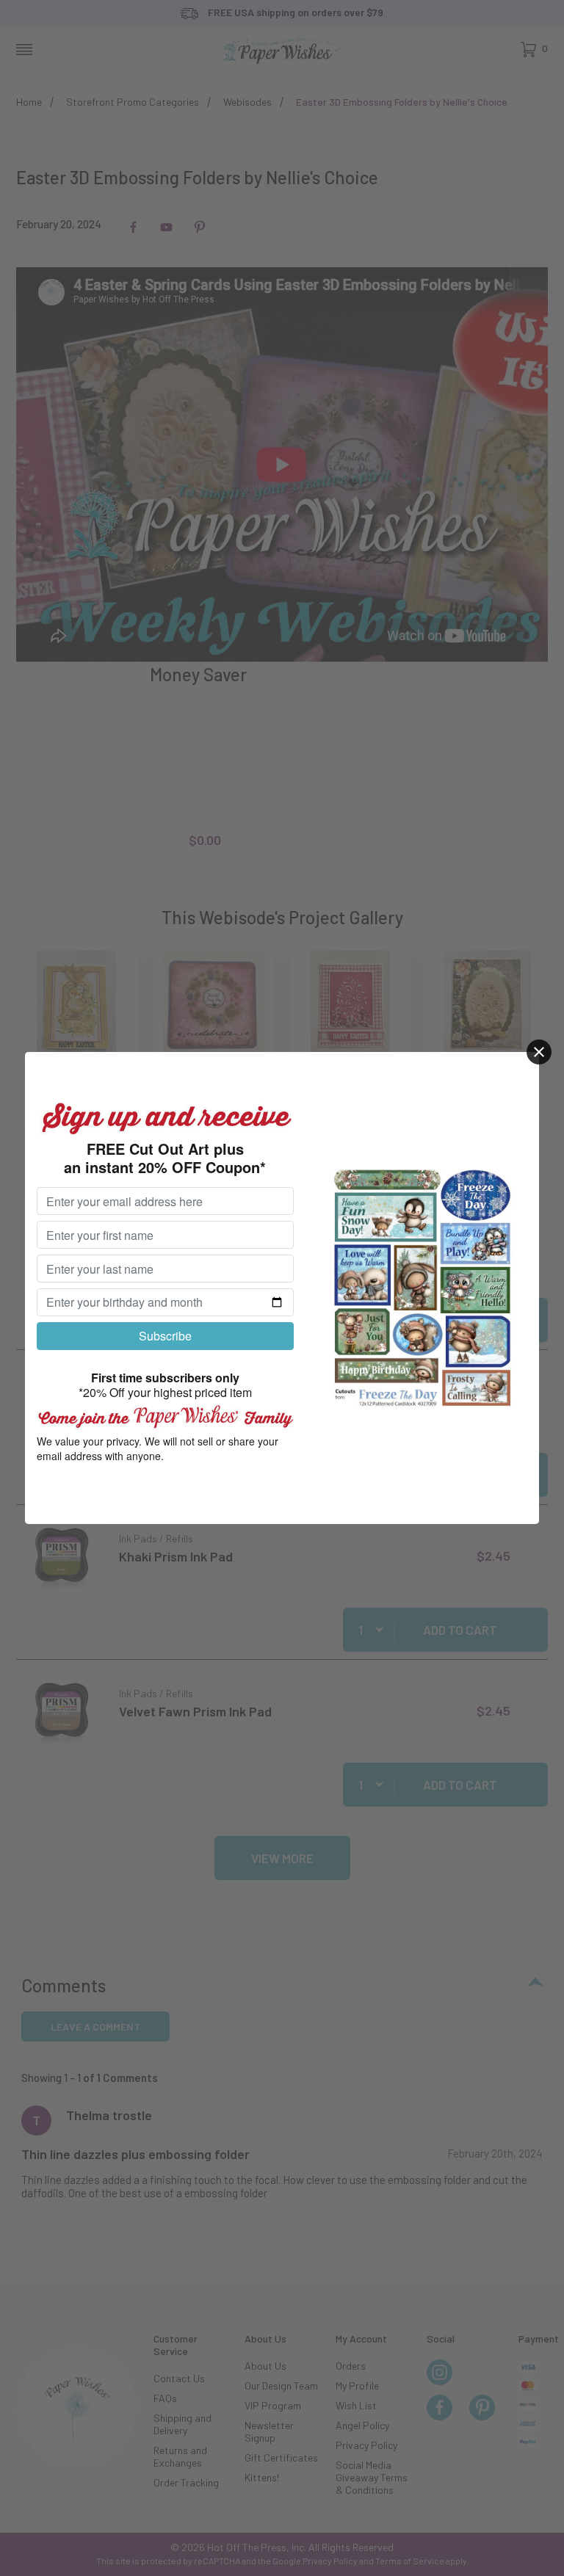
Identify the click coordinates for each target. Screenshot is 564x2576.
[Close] (539, 1052)
